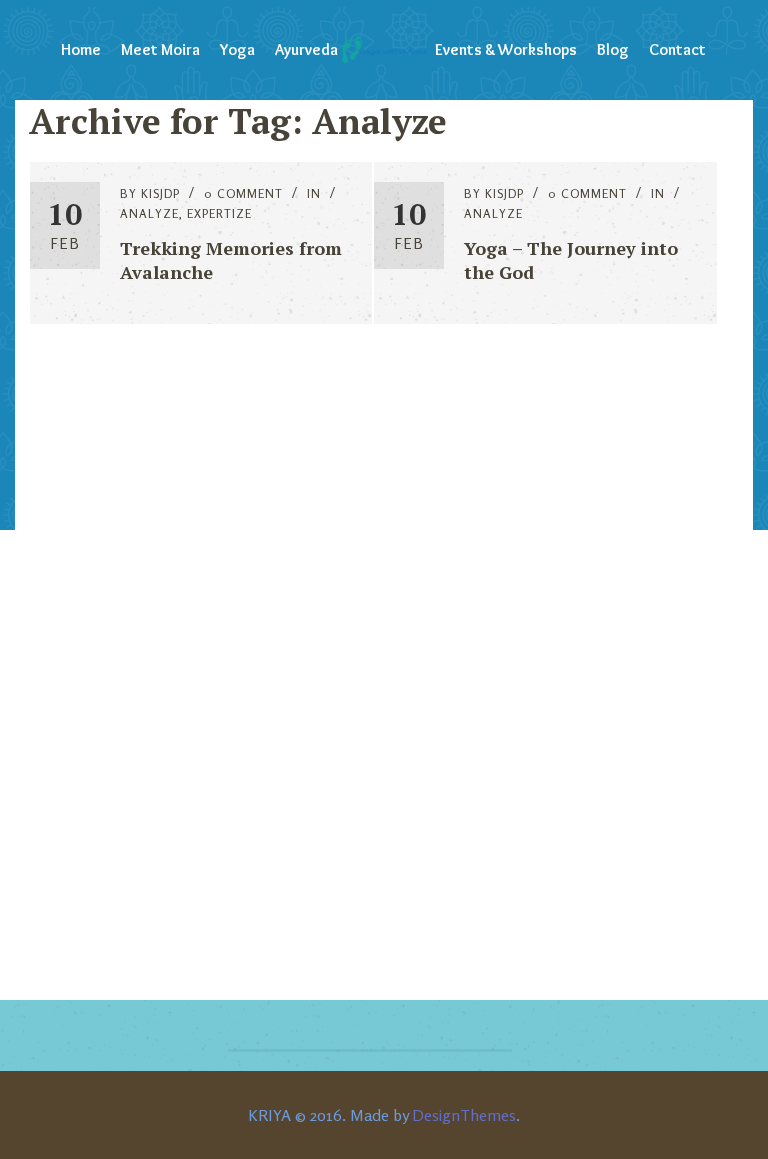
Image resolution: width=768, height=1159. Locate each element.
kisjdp (160, 193)
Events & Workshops (506, 49)
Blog (613, 49)
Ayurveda (306, 49)
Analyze (149, 213)
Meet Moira (160, 49)
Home (81, 49)
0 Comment (243, 193)
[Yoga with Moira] (383, 50)
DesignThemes (464, 1115)
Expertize (219, 213)
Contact (677, 49)
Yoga (237, 49)
